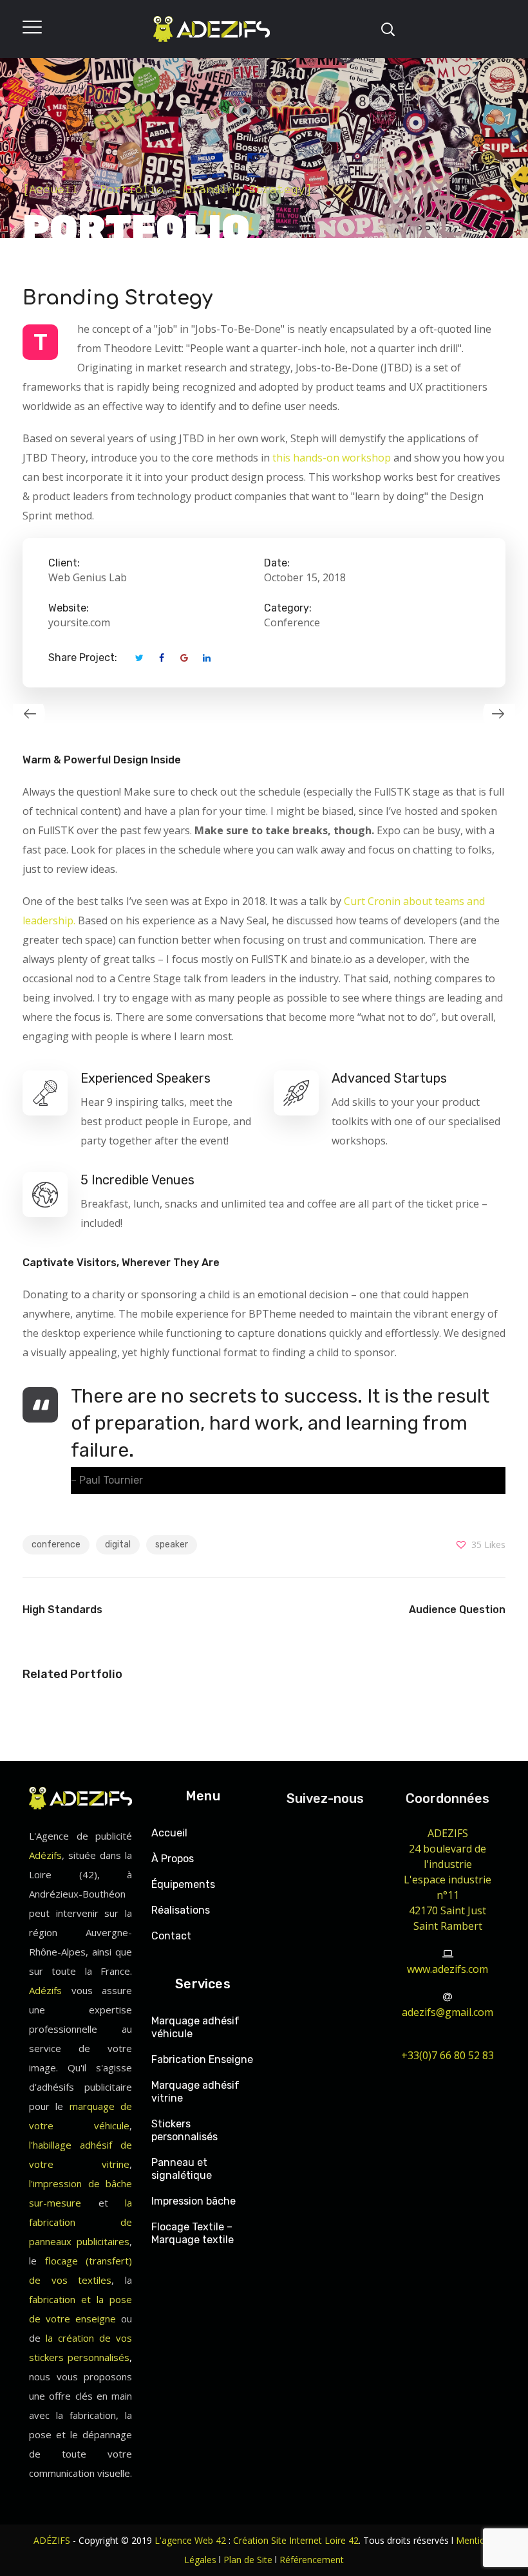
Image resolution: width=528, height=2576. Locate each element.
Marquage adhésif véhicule (195, 2027)
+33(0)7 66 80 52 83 (448, 2055)
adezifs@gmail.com (448, 2012)
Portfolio (132, 189)
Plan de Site (248, 2560)
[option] (138, 714)
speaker (172, 1545)
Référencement (312, 2560)
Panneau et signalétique (182, 2169)
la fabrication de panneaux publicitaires (80, 2222)
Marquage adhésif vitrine (195, 2092)
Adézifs (45, 1855)
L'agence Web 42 (190, 2540)
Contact (171, 1936)
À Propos (173, 1859)
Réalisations (181, 1910)
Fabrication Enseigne (202, 2059)
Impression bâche (193, 2201)
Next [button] (505, 714)
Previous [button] (23, 714)
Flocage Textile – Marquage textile (193, 2233)
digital (118, 1545)
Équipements (183, 1884)
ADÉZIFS (52, 2540)
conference (56, 1545)
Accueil (54, 189)
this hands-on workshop (332, 458)
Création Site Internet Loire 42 (296, 2540)
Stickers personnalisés (184, 2130)
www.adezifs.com (448, 1969)
